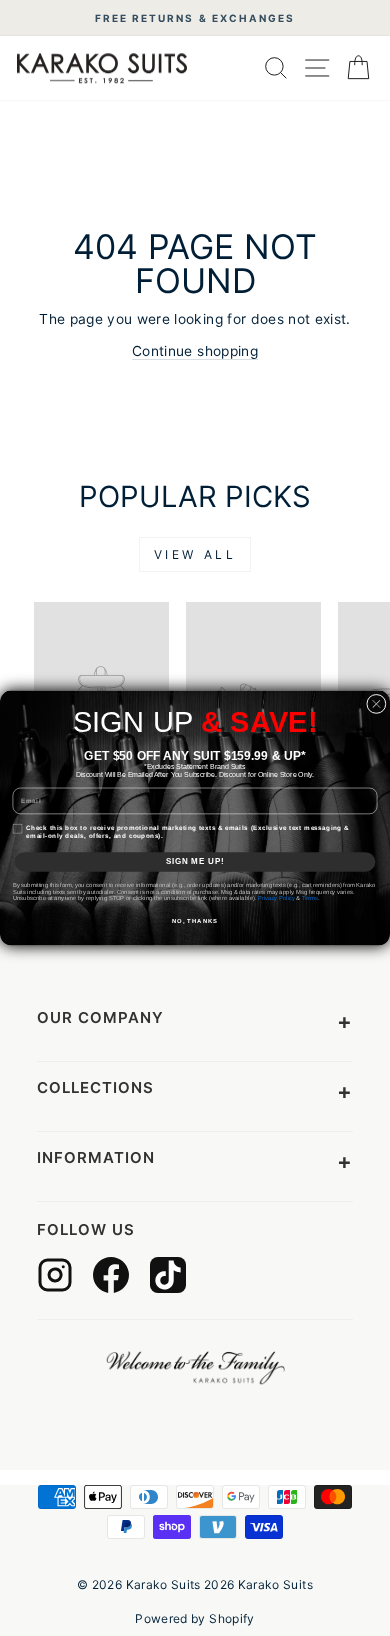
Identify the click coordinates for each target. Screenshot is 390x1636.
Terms (310, 898)
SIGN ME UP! (195, 861)
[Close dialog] (377, 704)
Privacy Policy (276, 898)
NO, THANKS (195, 921)
